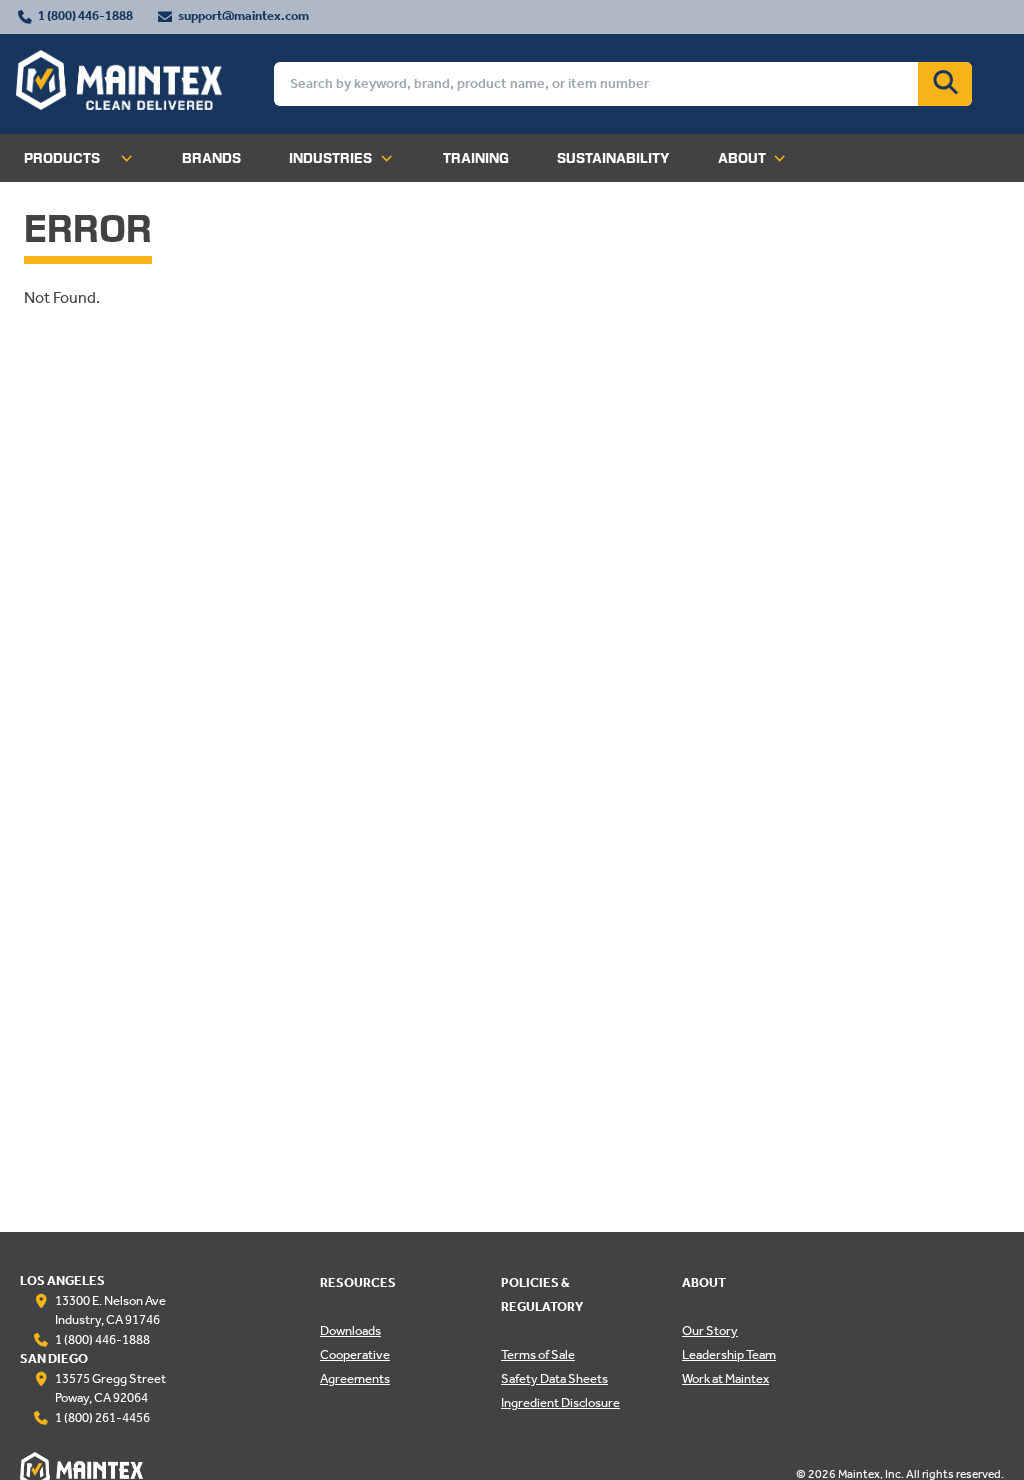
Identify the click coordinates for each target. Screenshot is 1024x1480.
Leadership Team (729, 1356)
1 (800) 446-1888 (85, 17)
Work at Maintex (725, 1380)
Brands (211, 158)
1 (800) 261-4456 (102, 1419)
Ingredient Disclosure (560, 1404)
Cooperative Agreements (355, 1368)
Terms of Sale (538, 1356)
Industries (330, 158)
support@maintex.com (243, 17)
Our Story (710, 1332)
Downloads (350, 1332)
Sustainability (613, 158)
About (742, 158)
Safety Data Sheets (554, 1380)
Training (476, 158)
